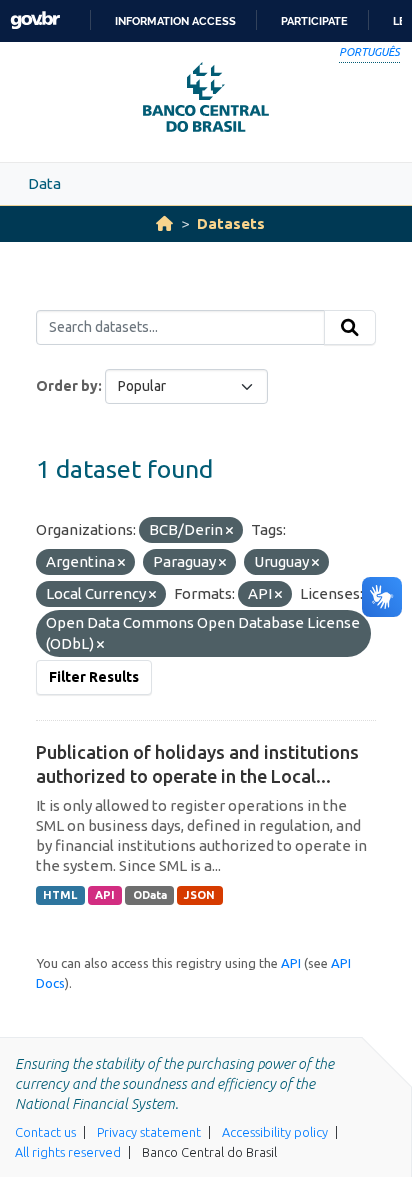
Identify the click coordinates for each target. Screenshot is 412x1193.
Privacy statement (149, 1132)
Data (44, 183)
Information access (175, 21)
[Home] (164, 223)
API (105, 895)
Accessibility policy (275, 1132)
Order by (67, 386)
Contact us (45, 1132)
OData (150, 895)
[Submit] (350, 328)
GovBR (35, 20)
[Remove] (229, 531)
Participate (314, 21)
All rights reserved (68, 1152)
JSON (199, 895)
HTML (60, 895)
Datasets (231, 223)
